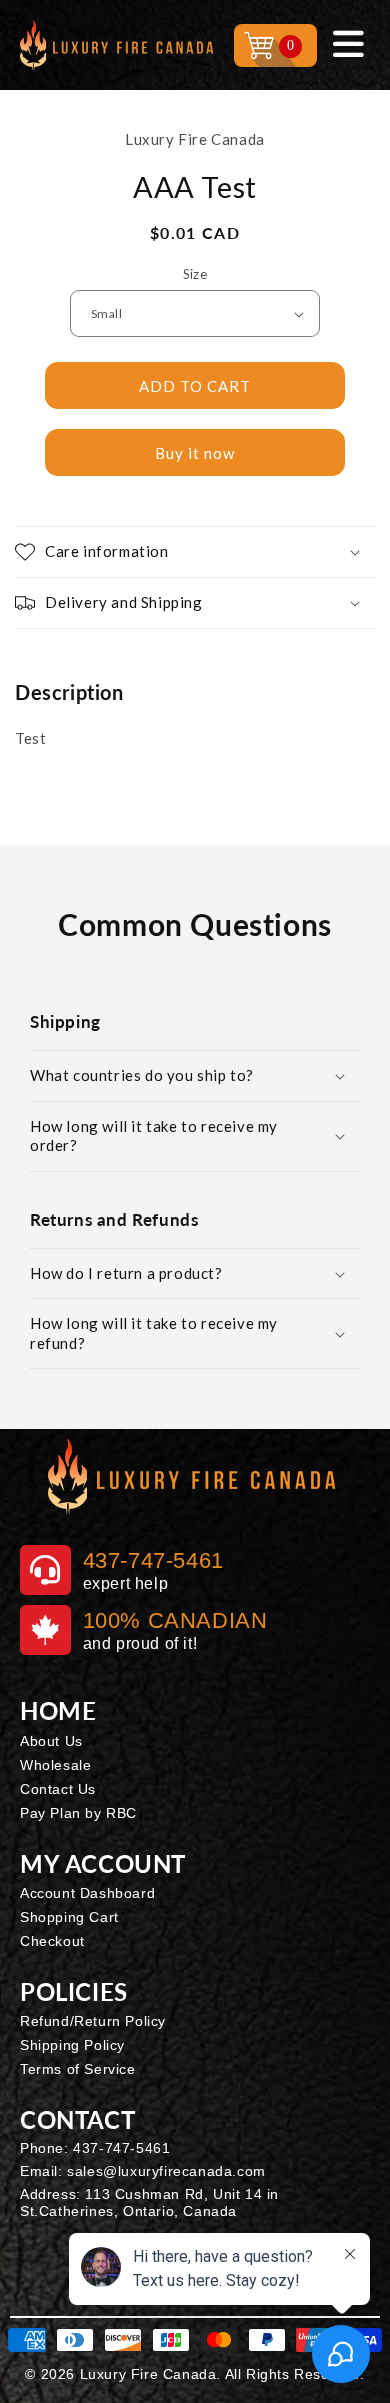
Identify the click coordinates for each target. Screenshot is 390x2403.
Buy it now (195, 453)
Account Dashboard (87, 1893)
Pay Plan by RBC (78, 1813)
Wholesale (55, 1765)
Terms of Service (78, 2069)
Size (195, 274)
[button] (195, 552)
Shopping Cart (69, 1917)
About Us (51, 1741)
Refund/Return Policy (93, 2021)
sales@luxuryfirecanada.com (166, 2171)
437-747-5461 (121, 2148)
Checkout (52, 1941)
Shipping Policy (72, 2045)
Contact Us (58, 1789)
